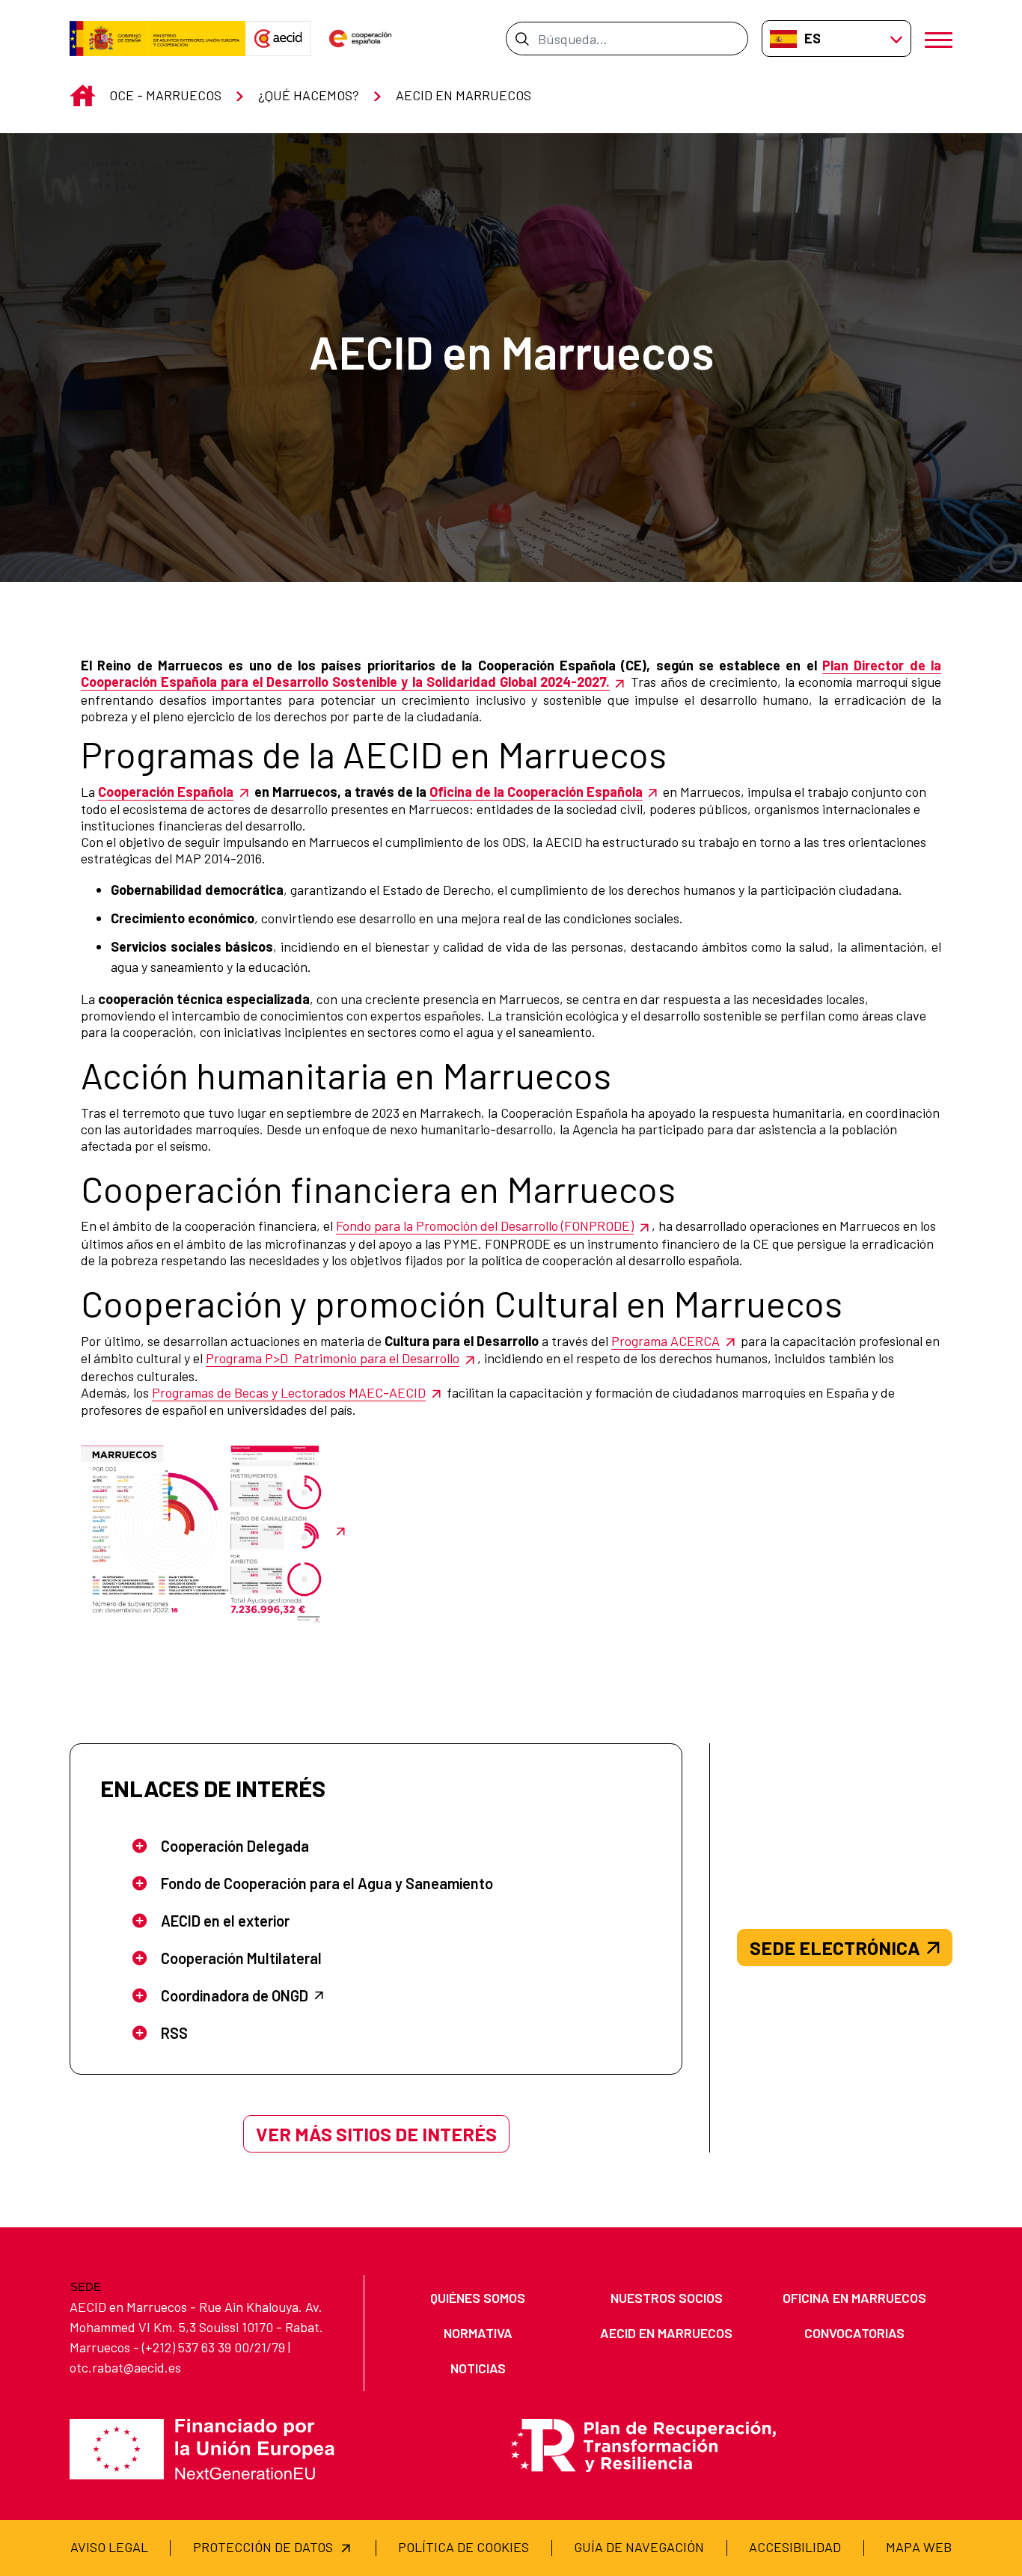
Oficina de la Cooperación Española (536, 792)
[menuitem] (478, 2298)
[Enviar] (522, 38)
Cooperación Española (166, 792)
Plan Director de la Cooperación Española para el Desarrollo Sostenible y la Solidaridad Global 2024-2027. (511, 673)
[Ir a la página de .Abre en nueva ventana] (157, 39)
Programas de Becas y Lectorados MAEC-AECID (289, 1392)
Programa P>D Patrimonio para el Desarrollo (333, 1358)
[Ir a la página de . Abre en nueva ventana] (278, 39)
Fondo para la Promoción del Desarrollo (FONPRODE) (485, 1226)
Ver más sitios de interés (376, 2134)
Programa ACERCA (665, 1341)
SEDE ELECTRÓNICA (835, 1948)
